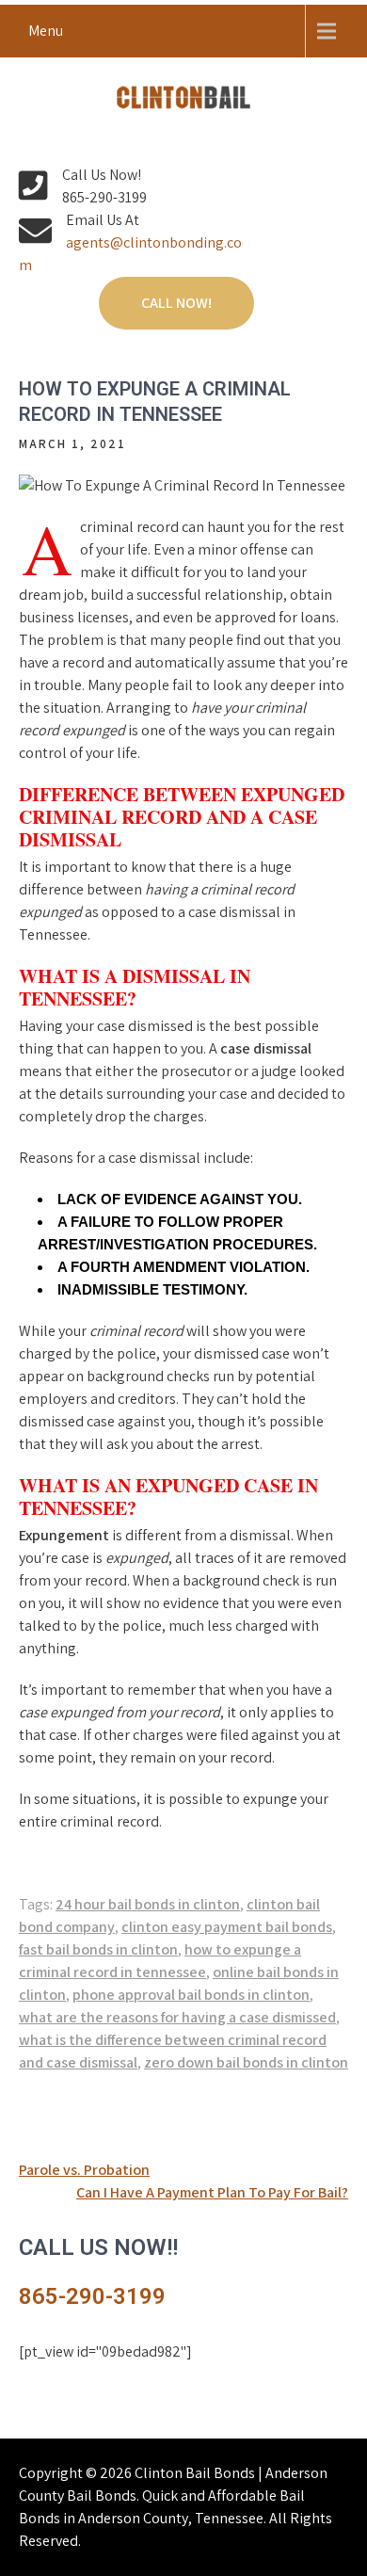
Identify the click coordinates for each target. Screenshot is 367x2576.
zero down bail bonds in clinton (246, 2062)
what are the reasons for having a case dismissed (177, 2017)
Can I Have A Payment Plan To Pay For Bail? (212, 2192)
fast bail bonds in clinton (98, 1949)
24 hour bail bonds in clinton (148, 1904)
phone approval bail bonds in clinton (191, 1995)
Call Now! (176, 303)
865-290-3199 (92, 2296)
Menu (46, 31)
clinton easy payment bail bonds (227, 1927)
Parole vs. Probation (84, 2170)
